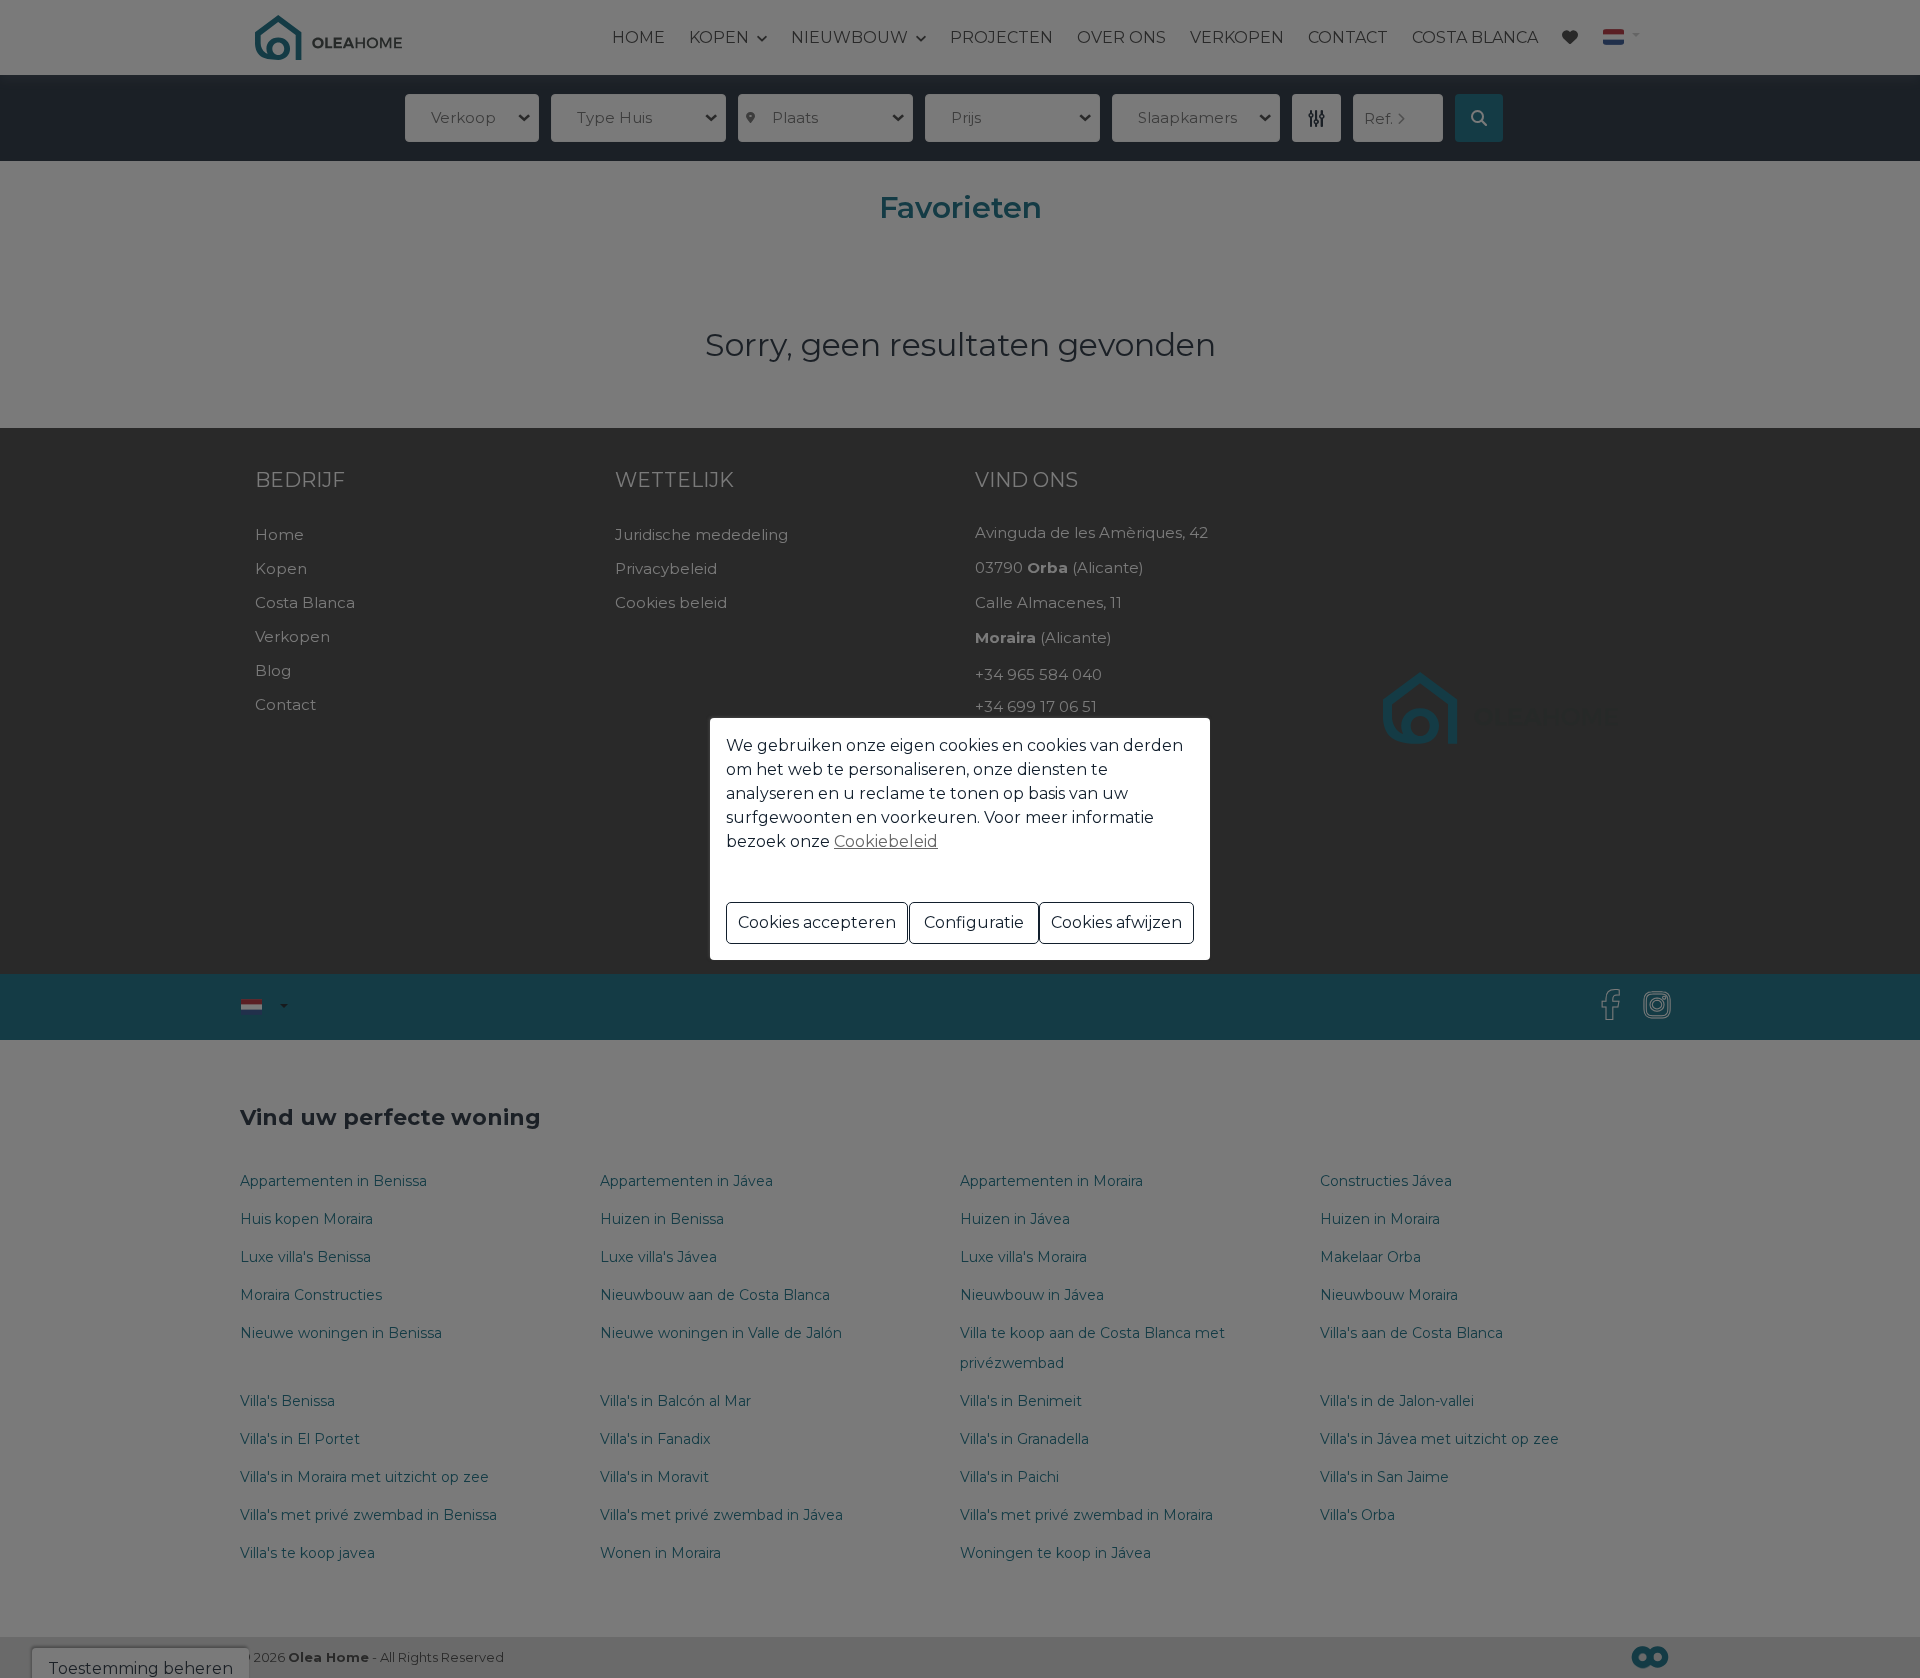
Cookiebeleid (886, 841)
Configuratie (974, 922)
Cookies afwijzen (1116, 922)
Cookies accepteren (817, 922)
